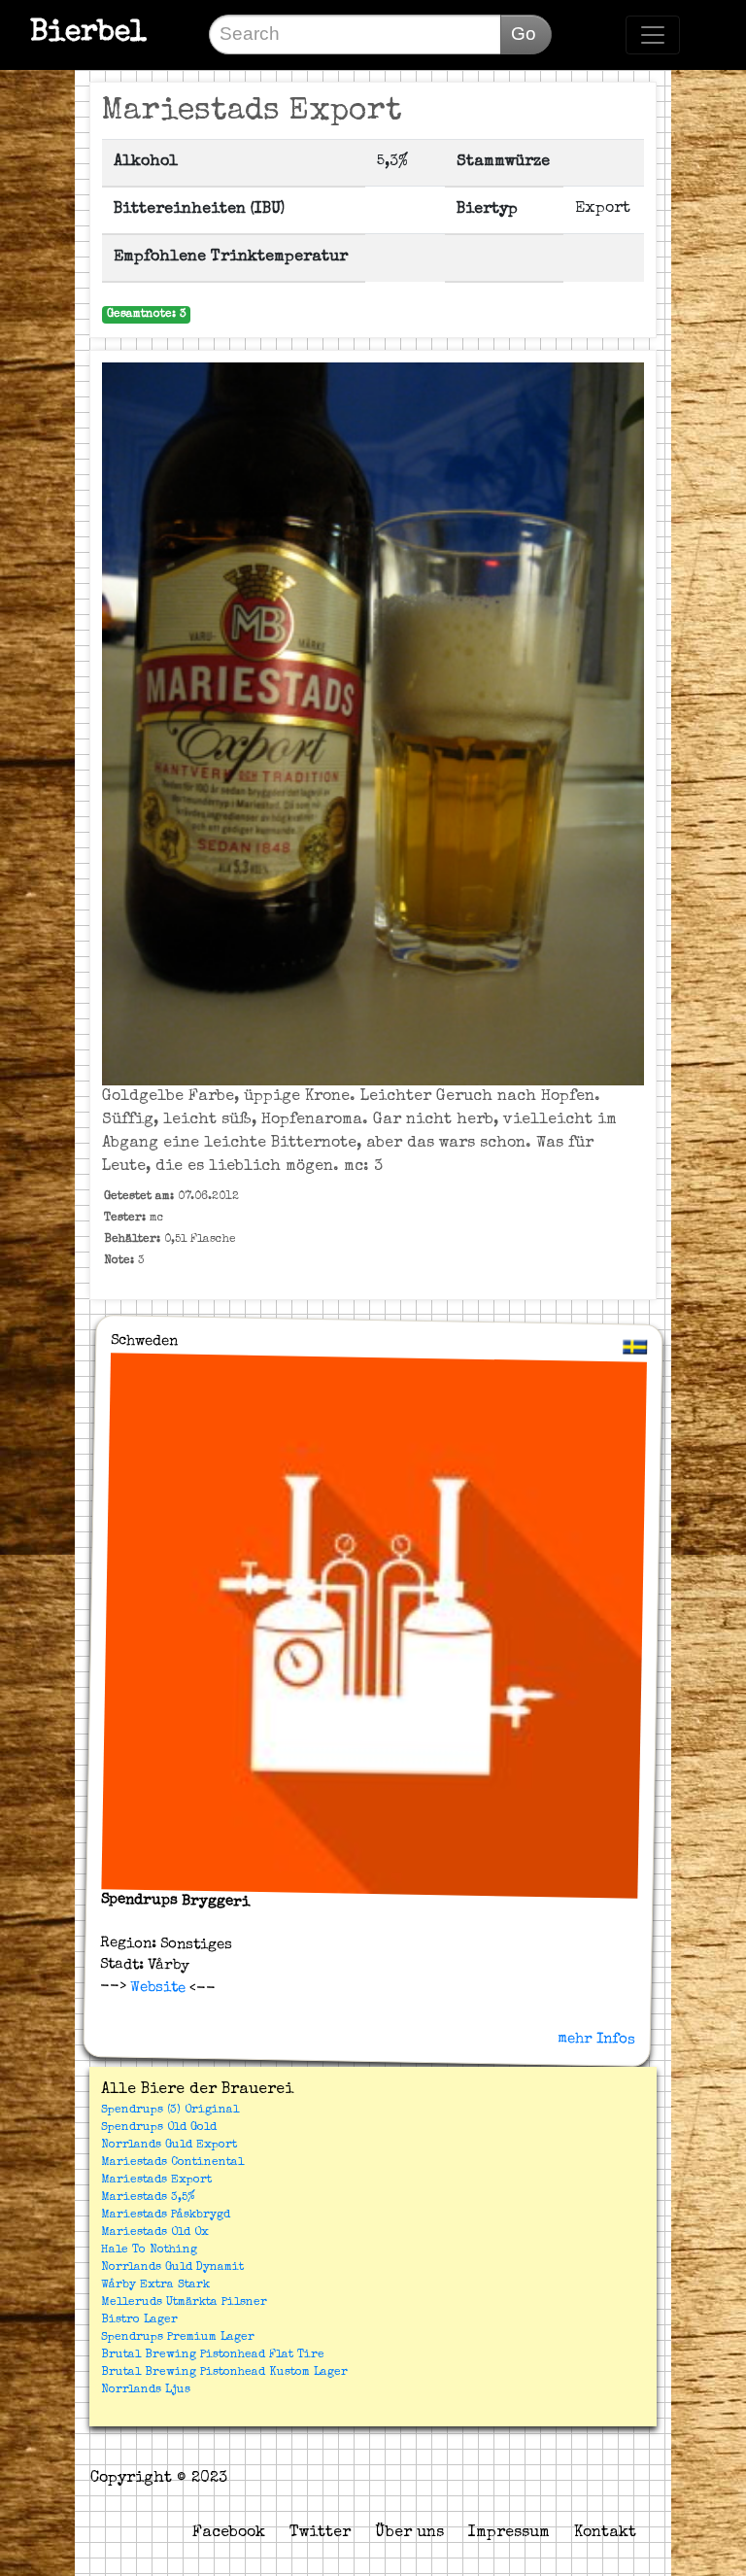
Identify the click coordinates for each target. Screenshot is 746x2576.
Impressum (509, 2533)
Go (524, 34)
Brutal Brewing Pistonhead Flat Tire (213, 2355)
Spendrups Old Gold (159, 2128)
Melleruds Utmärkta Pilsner (184, 2303)
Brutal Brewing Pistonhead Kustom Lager (224, 2373)
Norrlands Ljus (146, 2390)
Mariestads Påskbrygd (166, 2215)
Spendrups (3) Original (170, 2111)
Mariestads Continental (172, 2163)
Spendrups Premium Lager (178, 2338)
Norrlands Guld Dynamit (172, 2268)
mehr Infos (596, 2039)
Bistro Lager (139, 2320)
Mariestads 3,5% (148, 2198)
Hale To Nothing (149, 2250)
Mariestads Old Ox (155, 2233)
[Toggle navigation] (653, 35)
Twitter (320, 2533)
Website (155, 1988)
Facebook (229, 2533)
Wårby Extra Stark (155, 2285)
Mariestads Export (156, 2181)
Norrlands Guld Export (169, 2146)
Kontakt (605, 2533)
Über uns (409, 2533)
